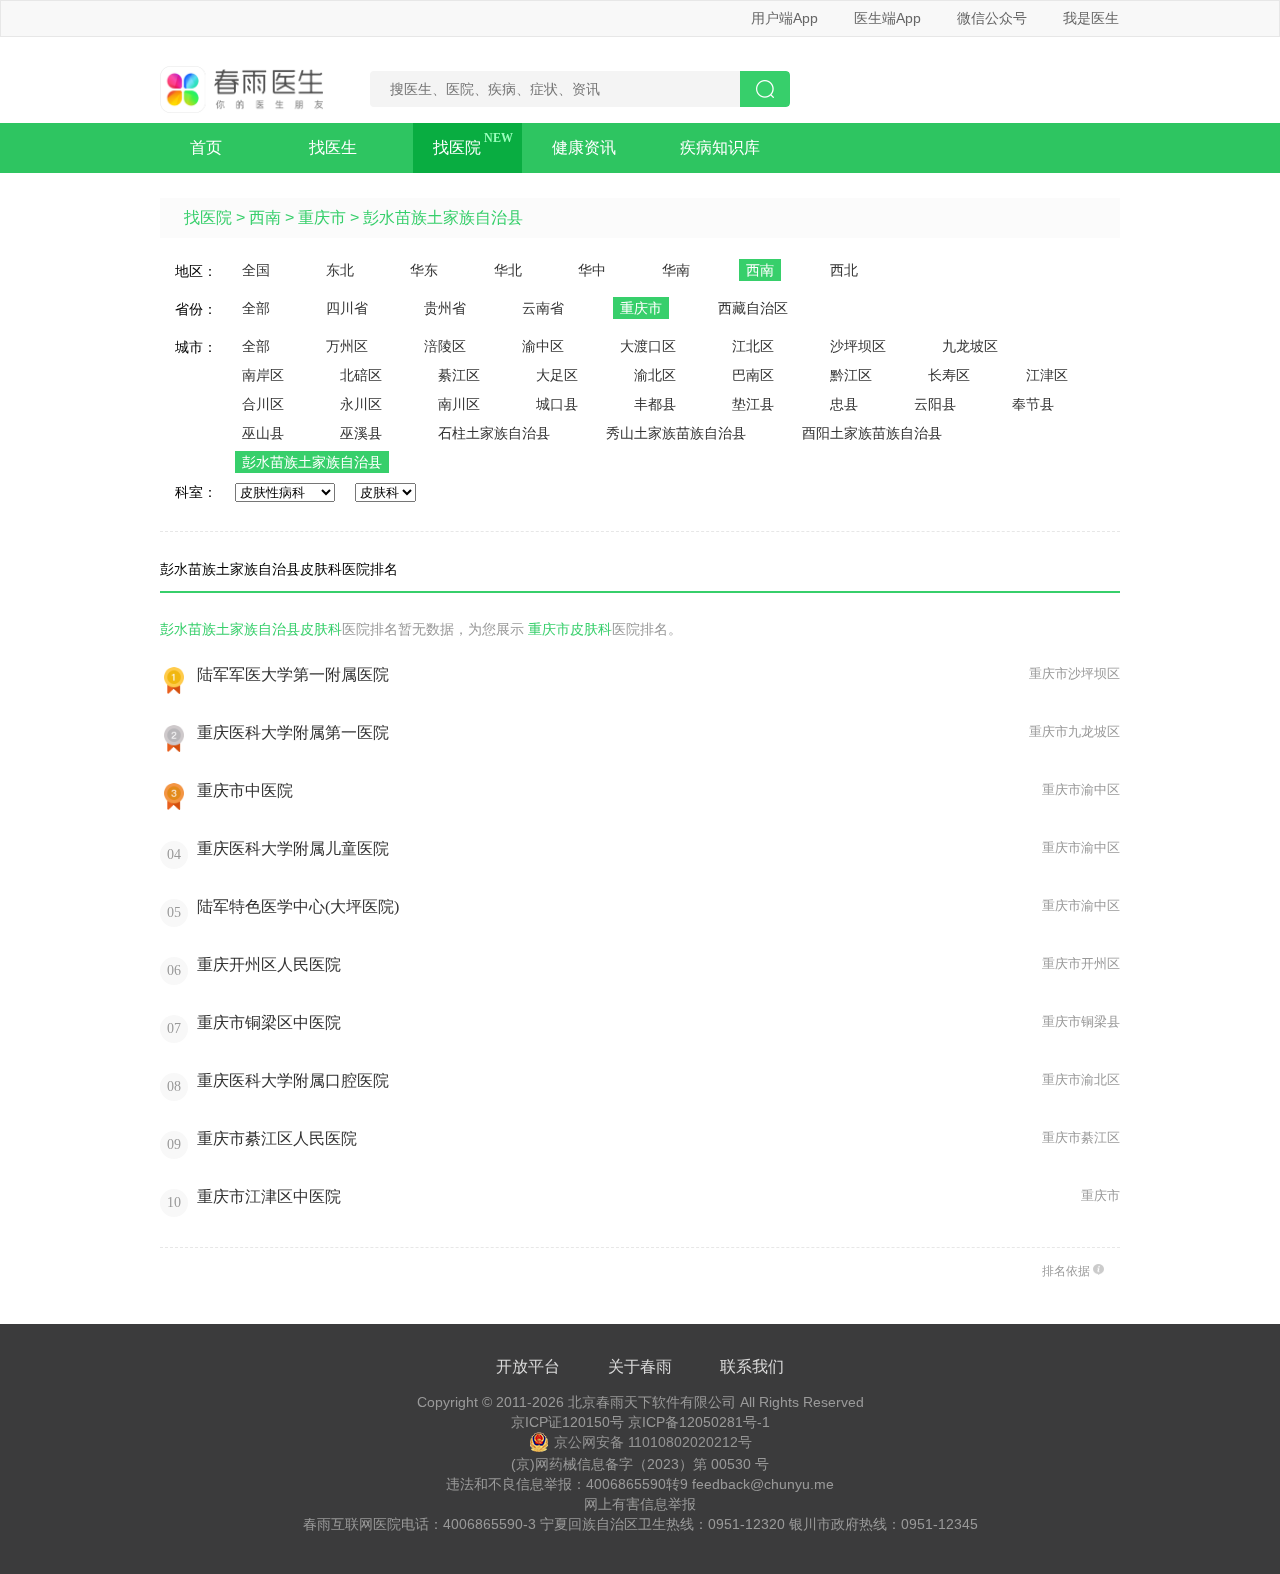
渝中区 (543, 346)
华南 (676, 270)
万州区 (347, 346)
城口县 (557, 404)
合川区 (263, 404)
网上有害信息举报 (640, 1504)
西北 (844, 270)
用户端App (784, 18)
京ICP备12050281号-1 (699, 1422)
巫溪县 (361, 433)
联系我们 (752, 1366)
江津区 (1047, 375)
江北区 (753, 346)
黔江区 (851, 375)
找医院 (457, 147)
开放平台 (528, 1366)
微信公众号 (992, 18)
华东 (424, 270)
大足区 (557, 375)
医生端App (887, 18)
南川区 (459, 404)
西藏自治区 (753, 308)
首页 (206, 147)
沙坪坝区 (858, 346)
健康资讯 (584, 147)
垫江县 (753, 404)
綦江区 (459, 375)
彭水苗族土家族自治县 (443, 217)
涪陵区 (445, 346)
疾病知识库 (720, 147)
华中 (592, 270)
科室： (196, 492)
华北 (508, 270)
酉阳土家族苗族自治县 (872, 433)
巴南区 (753, 375)
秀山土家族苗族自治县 (676, 433)
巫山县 (263, 433)
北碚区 (361, 375)
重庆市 (322, 217)
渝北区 (655, 375)
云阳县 (935, 404)
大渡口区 (648, 346)
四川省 (347, 308)
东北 (340, 270)
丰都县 (655, 404)
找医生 (333, 147)
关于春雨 (640, 1366)
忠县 (844, 404)
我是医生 (1091, 18)
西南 (265, 217)
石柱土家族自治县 (494, 433)
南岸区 (263, 375)
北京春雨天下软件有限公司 (652, 1402)
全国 (256, 270)
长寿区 (949, 375)
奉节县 (1033, 404)
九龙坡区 (970, 346)
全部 (256, 308)
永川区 (361, 404)
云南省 (543, 308)
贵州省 (445, 308)
